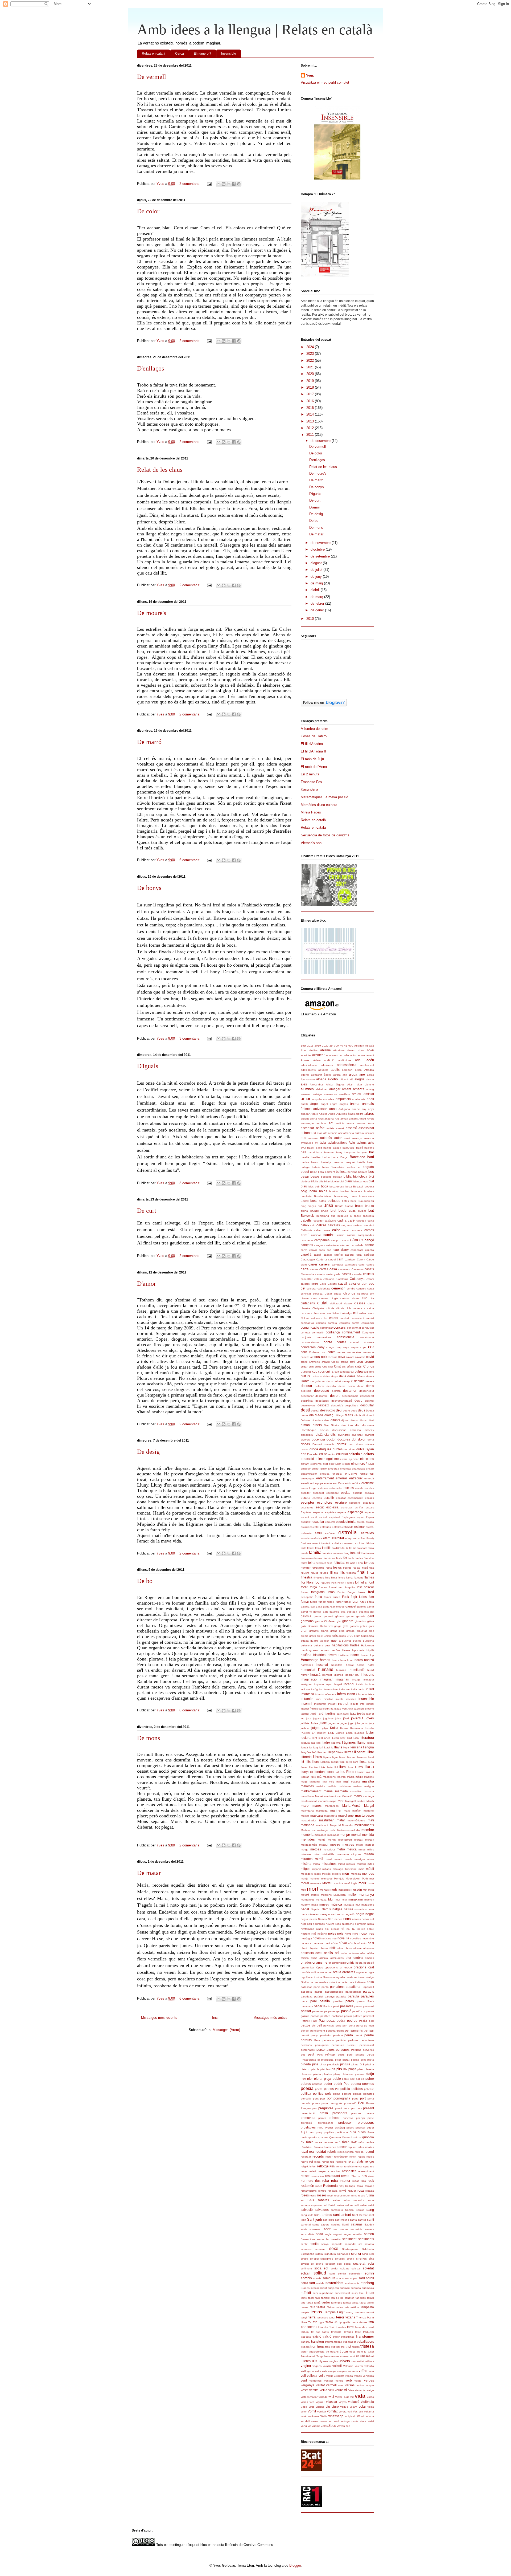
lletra (340, 1752)
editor (332, 1454)
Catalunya (357, 1279)
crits (358, 1366)
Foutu (341, 1592)
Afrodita (369, 1070)
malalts (321, 1786)
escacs (349, 1488)
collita (362, 1313)
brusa (325, 1211)
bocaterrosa (337, 1187)
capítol (338, 1255)
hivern (332, 1655)
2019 (311, 381)
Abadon (359, 1046)
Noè (314, 1934)
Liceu (335, 1738)
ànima (355, 1104)
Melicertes (343, 1830)
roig (342, 2186)
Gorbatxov (326, 1626)
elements (316, 1464)
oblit (333, 1948)
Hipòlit (370, 1650)
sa (302, 2200)
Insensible (229, 54)
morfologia (351, 1883)
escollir (329, 1498)
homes (325, 1660)
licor (343, 1738)
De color (148, 211)
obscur (358, 1948)
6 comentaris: (190, 1710)
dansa (370, 1376)
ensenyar (367, 1473)
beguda (368, 1167)
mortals (324, 1890)
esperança (355, 1512)
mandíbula (307, 1796)
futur (355, 1602)
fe (373, 1558)
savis (304, 2229)
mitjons (327, 1869)
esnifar (359, 1507)
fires (327, 1578)
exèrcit (327, 1543)
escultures (307, 1507)
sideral (319, 2254)
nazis (340, 1914)
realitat (321, 2152)
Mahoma (315, 1782)
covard (350, 1357)
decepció (348, 1381)
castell (346, 1274)
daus (330, 1381)
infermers (330, 1694)
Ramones (330, 2147)
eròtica (357, 1483)
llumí (351, 1767)
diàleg (329, 1415)
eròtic (348, 1483)
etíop (348, 1538)
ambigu (317, 1094)
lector (370, 1733)
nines (320, 1929)
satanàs (357, 2224)
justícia (305, 1728)
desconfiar (307, 1396)
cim (372, 1294)
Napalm (316, 1909)
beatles (350, 1167)
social (348, 2264)
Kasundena (309, 789)
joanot (370, 1714)
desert (335, 1396)
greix (320, 1636)
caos (322, 1250)
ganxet (361, 1607)
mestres (348, 1844)
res (372, 2166)
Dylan (370, 1449)
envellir (305, 1483)
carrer (313, 1264)
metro (341, 1849)
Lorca (330, 1772)
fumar (305, 1602)
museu (324, 1904)
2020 (311, 374)
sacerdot (359, 2200)
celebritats (324, 1289)
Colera (336, 1313)
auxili (347, 1138)
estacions (307, 1527)
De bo (145, 1581)
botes (322, 1201)
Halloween (368, 1645)
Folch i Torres (346, 1583)
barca (335, 1157)
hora (343, 1660)
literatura (367, 1738)
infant (370, 1689)
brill (320, 1206)
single (304, 2259)
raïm (361, 2142)
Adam (317, 1060)
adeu (359, 1060)
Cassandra (307, 1274)
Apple (332, 1114)
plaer (360, 2069)
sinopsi (314, 2259)
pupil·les (329, 2132)
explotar (360, 1543)
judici (324, 1723)
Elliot (338, 1464)
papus (318, 1992)
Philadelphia (308, 2060)
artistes (361, 1123)
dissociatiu (307, 1435)
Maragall (350, 1801)
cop (339, 1347)
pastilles (325, 2016)
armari (344, 1119)
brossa (349, 1206)
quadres (323, 2137)
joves (370, 1718)
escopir (370, 1498)
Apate (314, 1114)
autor (338, 1138)
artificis (340, 1123)
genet (350, 1616)
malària (332, 1786)
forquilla (350, 1587)
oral (371, 1967)
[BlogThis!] (224, 184)
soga (318, 2268)
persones (343, 2050)
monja (304, 1879)
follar (364, 1582)
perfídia (341, 2040)
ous (316, 1982)
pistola (315, 2069)
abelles (313, 1050)
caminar (316, 1235)
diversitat (357, 1435)
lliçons (327, 1757)
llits (308, 1762)
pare (314, 2001)
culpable (369, 1372)
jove (346, 1718)
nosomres (367, 1933)
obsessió (307, 1953)
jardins (330, 1713)
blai (342, 1181)
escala (359, 1488)
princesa (348, 2118)
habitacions (340, 1645)
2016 (311, 401)
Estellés (337, 1527)
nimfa (371, 1924)
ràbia (310, 2142)
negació (350, 1914)
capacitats (357, 1250)
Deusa (370, 1411)
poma (337, 2094)
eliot (325, 1464)
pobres (306, 2084)
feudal (357, 1568)
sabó (347, 2200)
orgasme (361, 1972)
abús (361, 1050)
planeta (369, 2069)
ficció (365, 1568)
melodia (355, 1830)
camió (341, 1235)
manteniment (309, 1801)
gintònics (360, 1621)
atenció (333, 1133)
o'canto (362, 1943)
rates (361, 2147)
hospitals (337, 1665)
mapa (333, 1801)
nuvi (327, 1943)
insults (354, 1704)
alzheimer (322, 1089)
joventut (357, 1718)
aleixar (370, 1079)
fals (360, 1548)
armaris (353, 1119)
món (346, 1873)
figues (315, 1573)
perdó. (359, 2035)
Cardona (322, 1259)
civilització (336, 1303)
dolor (362, 1439)
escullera (355, 1503)
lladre (326, 1742)
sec (336, 2229)
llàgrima (336, 1743)
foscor (369, 1587)
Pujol (304, 2132)
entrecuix (356, 1478)
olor (349, 1958)
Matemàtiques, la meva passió (324, 797)
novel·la (343, 1938)
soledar (356, 2268)
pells (338, 2026)
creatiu (326, 1362)
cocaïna (306, 1313)
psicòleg (340, 2128)
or (341, 1967)
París (371, 2001)
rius (318, 2181)
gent (371, 1616)
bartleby (326, 1162)
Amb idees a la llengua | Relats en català (255, 29)
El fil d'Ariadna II (313, 751)
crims (318, 1367)
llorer (349, 1762)
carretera (337, 1265)
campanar (307, 1240)
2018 (311, 387)
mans (358, 1796)
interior (305, 1709)
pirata (355, 2064)
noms (348, 1934)
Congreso (368, 1332)
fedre (304, 1563)
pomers (347, 2094)
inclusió (305, 1689)
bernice (363, 1172)
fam (365, 1548)
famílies (327, 1553)
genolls (361, 1616)
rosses (322, 2195)
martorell (369, 1811)
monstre (315, 1879)
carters (314, 1269)
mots (371, 1890)
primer (322, 2118)
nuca (308, 1943)
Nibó (338, 1924)
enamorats (358, 1469)
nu (302, 1943)
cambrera (357, 1230)
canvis (313, 1250)
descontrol (322, 1396)
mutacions (368, 1905)
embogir (306, 1469)
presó (324, 2113)
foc (317, 1582)
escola (306, 1498)
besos (315, 1176)
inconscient (331, 1689)
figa (372, 1568)
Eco (310, 1454)
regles (370, 2157)
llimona (351, 1757)
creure (369, 1362)
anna (333, 1109)
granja (325, 1631)
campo (335, 1240)
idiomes (338, 1675)
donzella (329, 1444)
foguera (325, 1583)
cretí (352, 1362)
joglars (317, 1718)
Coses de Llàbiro (314, 736)
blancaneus (361, 1181)
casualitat (307, 1279)
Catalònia (342, 1279)
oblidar (324, 1948)
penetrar (331, 2031)
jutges (316, 1728)
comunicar (326, 1328)
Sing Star (368, 2254)
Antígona (344, 1109)
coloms (315, 1318)
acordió (344, 1055)
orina (319, 1977)
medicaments (364, 1825)
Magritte (369, 1777)
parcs (304, 2001)
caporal (349, 1255)
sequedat (351, 2244)
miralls (348, 1859)
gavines (334, 1612)
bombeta (306, 1196)
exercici (317, 1543)
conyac (331, 1347)
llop (343, 1762)
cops (363, 1347)
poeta (319, 2089)
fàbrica (370, 1543)
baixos (327, 1148)
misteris (361, 1864)
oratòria (305, 1972)
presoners (340, 2113)
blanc (349, 1181)
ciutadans (308, 1303)
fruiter (327, 1597)
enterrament (325, 1478)
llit (302, 1762)
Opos (320, 1967)
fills (342, 1572)
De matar (149, 1873)
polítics (318, 2093)
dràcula (369, 1444)
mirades (307, 1859)
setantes (306, 2249)
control (354, 1342)
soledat (368, 2268)
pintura (345, 2064)
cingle (334, 1298)
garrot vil (306, 1612)
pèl (314, 2026)
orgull (304, 1977)
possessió (350, 2103)
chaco (338, 1294)
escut (320, 1507)
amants (359, 1089)
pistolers (325, 2069)
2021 (311, 367)
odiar (345, 1953)
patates (358, 2016)
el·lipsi (346, 1464)
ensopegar (307, 1478)
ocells (328, 1953)
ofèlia (371, 1953)
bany (339, 1152)
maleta (358, 1786)
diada (319, 1415)
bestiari (338, 1177)
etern (327, 1538)
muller (352, 1895)
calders (357, 1225)
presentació (308, 2113)
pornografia (342, 2098)
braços (312, 1206)
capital (328, 1255)
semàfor (358, 2234)
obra (340, 1948)
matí (371, 1820)
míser (371, 1859)
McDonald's (346, 1825)
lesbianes (324, 1738)
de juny (317, 577)
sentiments (366, 2239)
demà (342, 1386)
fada (304, 1548)
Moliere (337, 1874)
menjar (345, 1835)
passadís (347, 2006)
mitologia (338, 1869)
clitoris (330, 1308)
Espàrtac (306, 1512)
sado (371, 2200)
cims (314, 1298)
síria (371, 2259)
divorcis (305, 1440)
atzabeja (349, 1133)
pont (316, 2099)
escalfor (306, 1493)
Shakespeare (350, 2249)
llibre (370, 1752)
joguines (328, 1718)
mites (371, 1864)
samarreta (337, 2210)
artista (350, 1123)
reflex (353, 2157)
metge (305, 1849)
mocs (318, 1874)
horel (350, 1660)
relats (360, 2161)
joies (338, 1718)
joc (302, 1718)
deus (354, 1411)
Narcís (326, 1909)
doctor (331, 1439)
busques (343, 1216)
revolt (345, 2176)
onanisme (320, 1962)
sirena (351, 2259)
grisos (342, 1636)
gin (339, 1621)
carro (362, 1265)
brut (333, 1210)
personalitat (367, 2045)
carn (340, 1259)
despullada (351, 1405)
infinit (351, 1694)
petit (311, 2054)
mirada (369, 1854)
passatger (334, 2011)
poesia (307, 2088)
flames (369, 1577)
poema (356, 2084)
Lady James (336, 1733)
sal (325, 2205)
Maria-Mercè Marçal (358, 1806)
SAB (311, 2200)
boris (354, 1196)
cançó (369, 1240)
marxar (305, 1816)
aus (303, 1138)
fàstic (339, 1558)
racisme (329, 2142)
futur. (363, 1602)
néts (303, 1924)
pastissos (337, 2016)
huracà (315, 1674)
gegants (364, 1612)
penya (315, 2035)
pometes (369, 2094)
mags (304, 1782)
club (348, 1308)
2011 (311, 435)
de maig (317, 583)
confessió (318, 1332)
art (331, 1123)
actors (361, 1055)
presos (370, 2113)
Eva (363, 1538)
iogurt (326, 1709)
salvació (307, 2210)
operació (369, 1963)
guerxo (357, 1641)
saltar (363, 2205)
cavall (343, 1283)
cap (329, 1250)
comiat (370, 1318)
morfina (339, 1883)
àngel (314, 1104)
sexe (334, 2249)
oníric (351, 1962)
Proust (329, 2128)
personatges (325, 2050)
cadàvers (330, 1221)
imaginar (326, 1679)
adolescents (308, 1070)
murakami (356, 1899)
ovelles (324, 1982)
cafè (351, 1220)
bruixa (369, 1206)
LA (314, 1733)
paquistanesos (334, 1992)
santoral (306, 2225)
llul (336, 1767)
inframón (307, 1699)
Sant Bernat (360, 2215)
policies (357, 2089)
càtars (370, 1279)
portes (316, 2103)
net (372, 1919)
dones (305, 1444)
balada (337, 1148)
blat (371, 1181)
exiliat (335, 1543)
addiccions (345, 1060)
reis (332, 2162)
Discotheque (308, 1430)
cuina (329, 1371)
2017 (311, 394)
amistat (369, 1094)
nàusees (313, 1914)
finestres (319, 1578)
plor (310, 2079)
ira (332, 1709)
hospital (322, 1665)
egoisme (333, 1459)
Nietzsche (348, 1924)
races (319, 2142)
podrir (338, 2084)
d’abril (316, 590)
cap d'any (341, 1250)
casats (369, 1269)
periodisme (367, 2040)
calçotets (346, 1225)
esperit (305, 1517)
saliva (340, 2205)
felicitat (339, 1563)
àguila (328, 1075)
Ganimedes (337, 1607)
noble (370, 1929)
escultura (368, 1503)
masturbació (364, 1815)
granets (314, 1631)
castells (368, 1274)
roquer (352, 2191)
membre (368, 1830)
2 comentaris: (190, 184)
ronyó (343, 2191)
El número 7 (203, 54)
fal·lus (353, 1548)
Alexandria (316, 1084)
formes (323, 1587)
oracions (360, 1967)
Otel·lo (305, 1982)
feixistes (321, 1563)
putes (362, 2132)
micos (362, 1849)
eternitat (338, 1538)
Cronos (369, 1366)
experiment (347, 1543)
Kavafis (369, 1728)
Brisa (328, 1205)
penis (341, 2031)
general (328, 1616)
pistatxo (306, 2069)
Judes (314, 1723)
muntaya (321, 1900)
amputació (343, 1099)
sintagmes (327, 2259)
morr (303, 1890)
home (355, 1655)
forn (341, 1587)
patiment (369, 2016)
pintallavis (333, 2064)
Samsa (349, 2210)
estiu (318, 1533)
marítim (357, 1811)
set (360, 2244)
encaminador (309, 1474)
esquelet (306, 1522)
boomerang (341, 1196)
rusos (362, 2195)
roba (326, 2181)
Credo (335, 1362)
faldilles (337, 1548)
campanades (366, 1235)
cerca (371, 1289)
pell (319, 2025)
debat (337, 1381)
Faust (367, 1558)
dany (314, 1381)
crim (311, 1367)
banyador (350, 1152)
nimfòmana (308, 1929)
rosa (361, 2190)
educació (307, 1459)
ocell (319, 1953)
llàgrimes (349, 1742)
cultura (306, 1376)
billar (327, 1181)
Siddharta (368, 2249)
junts (365, 1723)
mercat (358, 1840)
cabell (357, 1216)
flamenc (358, 1578)
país (351, 1982)
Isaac (338, 1709)
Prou (320, 2128)
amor (306, 1099)
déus (362, 1410)
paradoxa (307, 1997)
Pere (317, 2040)
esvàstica (316, 1538)
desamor (350, 1391)
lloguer (335, 1762)
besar (305, 1176)
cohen (315, 1313)
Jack (350, 1709)
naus (304, 1914)
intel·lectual (367, 1704)
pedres (352, 2020)
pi (319, 2060)
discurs (324, 1430)
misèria (306, 1864)
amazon (306, 1094)
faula (351, 1558)
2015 (311, 408)
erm (335, 1483)
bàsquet (350, 1162)
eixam (344, 1459)
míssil (341, 1864)
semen (369, 2234)
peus (370, 2054)
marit (347, 1811)
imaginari (342, 1679)
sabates (323, 2200)
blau (304, 1186)
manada (369, 1791)
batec (370, 1162)
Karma (344, 1728)
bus (333, 1216)
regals (361, 2157)
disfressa (355, 1430)
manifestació (345, 1796)
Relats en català (154, 54)
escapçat (318, 1493)
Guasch (325, 1641)
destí (305, 1410)
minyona (356, 1854)
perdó (349, 2035)
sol (326, 2268)
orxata (350, 1977)
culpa (359, 1371)
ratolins (370, 2147)
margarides (332, 1806)
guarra (314, 1641)
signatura (330, 2254)
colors (334, 1318)
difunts (335, 1420)
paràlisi (319, 1997)
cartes (324, 1269)
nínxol (335, 1929)
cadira (342, 1220)
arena (313, 1119)
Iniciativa (328, 1699)
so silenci (317, 2264)
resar (304, 2171)
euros (356, 1538)
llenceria (356, 1747)
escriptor (307, 1502)
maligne (369, 1786)
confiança (333, 1332)
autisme (313, 1138)
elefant (305, 1464)
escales (369, 1488)
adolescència (347, 1065)
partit (336, 2006)
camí (305, 1235)
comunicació (310, 1327)
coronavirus (354, 1352)
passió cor (359, 2011)
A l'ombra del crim (314, 729)
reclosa (359, 2152)
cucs (321, 1371)
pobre (370, 2079)
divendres (344, 1435)
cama (345, 1230)
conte (328, 1342)
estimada (348, 1527)
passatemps (320, 2011)
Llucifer (313, 1767)
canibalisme (332, 1245)
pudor (370, 2128)
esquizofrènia (346, 1522)
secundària (308, 2234)
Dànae (361, 1376)
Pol (337, 2089)
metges (316, 1849)
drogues (325, 1449)
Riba (354, 2176)
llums (359, 1767)
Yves (310, 76)
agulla (337, 1075)
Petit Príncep (326, 2055)
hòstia (361, 1665)
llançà (304, 1747)
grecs (313, 1636)
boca (325, 1186)
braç (303, 1206)
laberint (322, 1733)
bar (372, 1152)
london (320, 1772)
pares (350, 2001)
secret (344, 2229)
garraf (370, 1607)
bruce (359, 1206)
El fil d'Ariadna (312, 744)
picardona (327, 2060)
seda (320, 2234)
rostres (338, 2195)
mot (365, 1890)
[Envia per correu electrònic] (219, 184)
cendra (351, 1289)
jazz (353, 1713)
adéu (370, 1060)
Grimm (327, 1636)
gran (304, 1631)
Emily (324, 1469)
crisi (330, 1367)
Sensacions (308, 2239)
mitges (306, 1869)
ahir (345, 1075)
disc (358, 1425)
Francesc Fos (311, 782)
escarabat (332, 1493)
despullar (367, 1405)
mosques (344, 1890)
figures (324, 1573)
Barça (344, 1157)
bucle (343, 1210)
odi (337, 1953)
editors (369, 1454)
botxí (354, 1201)
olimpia (324, 1958)
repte (366, 2166)
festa (329, 1568)
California (306, 1230)
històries (319, 1655)
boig (304, 1191)
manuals (323, 1801)
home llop (367, 1655)
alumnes (307, 1089)
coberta (358, 1308)
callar (318, 1230)
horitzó (369, 1660)
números (318, 1943)
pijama (355, 2060)
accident (318, 1055)
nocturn (305, 1934)
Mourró (305, 1895)
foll (357, 1582)
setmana (320, 2249)
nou (334, 1938)
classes (360, 1303)
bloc (311, 1187)
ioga (319, 1709)
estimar (360, 1527)
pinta (323, 2064)
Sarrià (346, 2225)
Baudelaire (337, 1167)
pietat (346, 2060)
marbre (361, 1801)
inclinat (370, 1684)
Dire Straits (331, 1425)
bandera (329, 1152)
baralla (305, 1157)
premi (338, 2108)
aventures (307, 1143)
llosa (363, 1762)
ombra (358, 1958)
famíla (304, 1553)
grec (371, 1631)
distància (322, 1434)
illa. (357, 1675)
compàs (321, 1323)
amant (347, 1089)
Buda (352, 1211)
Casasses (358, 1269)
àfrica (358, 1070)
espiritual (334, 1517)
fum (371, 1597)
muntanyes (308, 1900)
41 (346, 1046)
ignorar (349, 1675)
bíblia (348, 1176)
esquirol (330, 1522)
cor (371, 1347)
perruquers (322, 2045)
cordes (341, 1352)
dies (327, 1420)
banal (311, 1152)
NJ (354, 1929)
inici (318, 1699)
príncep (334, 2118)
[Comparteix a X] (229, 184)
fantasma (368, 1553)
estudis (305, 1538)
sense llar (323, 2239)
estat (316, 1527)
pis (362, 2064)
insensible (366, 1699)
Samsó (360, 2210)
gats (325, 1612)
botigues (334, 1201)
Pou (361, 2103)
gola (303, 1626)
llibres (318, 1757)
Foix (334, 1583)
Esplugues (348, 1517)
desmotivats (308, 1405)
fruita (318, 1597)
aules (358, 1133)
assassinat (366, 1128)
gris (335, 1636)
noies (332, 1933)
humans (326, 1669)
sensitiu (336, 2239)
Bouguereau (366, 1201)
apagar (305, 1114)
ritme (371, 2176)
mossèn (356, 1889)
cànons (345, 1245)
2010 (311, 619)
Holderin (344, 1655)
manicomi (330, 1796)
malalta (355, 1782)
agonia (305, 1075)
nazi (334, 1914)
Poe (347, 2084)
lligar (335, 1757)
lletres (349, 1752)
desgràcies (322, 1401)
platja (370, 2074)
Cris (325, 1367)
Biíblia (314, 1181)
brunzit (314, 1211)
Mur (331, 1899)
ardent (305, 1119)
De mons (149, 1738)
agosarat (317, 1075)
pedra (341, 2020)
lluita (330, 1767)
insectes (351, 1699)
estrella (348, 1532)
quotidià (368, 2137)
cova (342, 1357)
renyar (358, 2166)
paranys (330, 1997)
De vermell (152, 77)
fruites (336, 1597)
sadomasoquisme (312, 2205)
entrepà (369, 1478)
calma (326, 1230)
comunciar (368, 1323)
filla (336, 1573)
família (315, 1552)
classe (348, 1303)
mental (356, 1835)
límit (349, 1738)
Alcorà (344, 1079)
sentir (304, 2244)
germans (307, 1621)
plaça (352, 2069)
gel (372, 1612)
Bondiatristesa (323, 1196)
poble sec (348, 2079)
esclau (346, 1493)
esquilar (318, 1522)
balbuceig (349, 1148)
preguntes (326, 2108)
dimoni (306, 1425)
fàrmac (318, 1558)
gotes (364, 1626)
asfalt (320, 1128)
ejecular (354, 1459)
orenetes (349, 1972)
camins (329, 1235)
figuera (305, 1573)
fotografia (318, 1592)
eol (312, 1483)
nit (343, 1929)
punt (312, 2132)
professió (306, 2123)
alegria (360, 1079)
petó (350, 2055)
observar (369, 1948)
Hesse (346, 1650)
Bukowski (308, 1216)
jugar (344, 1723)
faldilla (327, 1548)
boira (313, 1191)
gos (345, 1626)
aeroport (347, 1070)
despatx (323, 1405)
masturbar (326, 1820)
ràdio (346, 2142)
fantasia (356, 1553)
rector (329, 2157)
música (336, 1904)
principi (360, 2118)
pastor (348, 2016)
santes (362, 2220)
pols (328, 2093)
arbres (369, 1114)
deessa (306, 1386)
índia (362, 1689)
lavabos (359, 1733)
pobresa (317, 2084)
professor (345, 2123)
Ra (302, 2142)
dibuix (358, 1415)
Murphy (305, 1905)
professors (366, 2123)
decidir (359, 1381)
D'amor (147, 1284)
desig (358, 1400)
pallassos (306, 1987)
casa (333, 1269)
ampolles (329, 1099)
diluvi (371, 1420)
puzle (304, 2137)
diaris (349, 1415)
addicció (329, 1060)
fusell (331, 1602)
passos (315, 2016)
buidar (362, 1211)
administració (309, 1065)
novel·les (355, 1938)
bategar (306, 1167)
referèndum (341, 2157)
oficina (305, 1958)
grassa (350, 1631)
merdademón (309, 1845)
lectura (306, 1738)
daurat (322, 1381)
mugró (315, 1895)
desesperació (350, 1396)
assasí (340, 1128)
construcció (367, 1337)
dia (312, 1415)
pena (352, 2026)
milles (371, 1849)
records (318, 2156)
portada (306, 2103)
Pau (322, 2020)
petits (341, 2055)
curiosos (317, 1376)
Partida (328, 2006)
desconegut (367, 1391)
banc (320, 1152)
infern (341, 1694)
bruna (304, 1211)
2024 (311, 347)
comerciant (357, 1318)
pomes (357, 2094)
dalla (343, 1376)
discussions (339, 1430)
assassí (351, 1128)
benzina (353, 1172)
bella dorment (327, 1172)
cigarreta (362, 1294)
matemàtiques (356, 1820)
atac (320, 1133)
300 (336, 1046)
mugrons (326, 1895)
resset (305, 2176)
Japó (313, 1714)
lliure (316, 1762)
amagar (335, 1089)
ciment (305, 1298)
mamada (341, 1791)
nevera (330, 1924)
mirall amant (334, 1859)
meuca (352, 1849)
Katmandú (357, 1728)
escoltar (341, 1498)
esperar (369, 1512)
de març (317, 597)
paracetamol (353, 1992)
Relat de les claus (160, 470)
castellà (357, 1274)
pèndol (305, 2031)
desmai (370, 1401)
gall (313, 1607)
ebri (304, 1454)
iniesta (340, 1699)
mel (314, 1830)
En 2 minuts (310, 774)
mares (317, 1806)
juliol (358, 1723)
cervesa (318, 1294)
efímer (320, 1459)
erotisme (368, 1483)
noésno (322, 1934)
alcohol (333, 1079)
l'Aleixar (305, 1733)
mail (339, 1782)
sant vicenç (342, 2220)
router (347, 2195)
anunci (356, 1109)
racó (338, 2142)
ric (359, 2176)
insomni (306, 1704)
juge (351, 1723)
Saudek (369, 2225)
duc (346, 1449)
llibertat (360, 1752)
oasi (371, 1943)
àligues (340, 1084)
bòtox (345, 1201)
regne (304, 2162)
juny (371, 1723)
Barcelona (357, 1157)
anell (370, 1099)
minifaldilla (328, 1854)
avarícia (369, 1138)
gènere (340, 1616)
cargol (332, 1259)
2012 (311, 428)
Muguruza (340, 1895)
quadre (313, 2137)
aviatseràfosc (337, 1143)
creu (360, 1362)
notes (317, 1938)
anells (304, 1104)
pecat (331, 2020)
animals (368, 1104)
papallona (353, 1987)
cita (372, 1298)
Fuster (339, 1602)
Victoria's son (311, 843)
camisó (351, 1235)
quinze (357, 2137)
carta (305, 1269)
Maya (333, 1825)
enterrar (341, 1478)
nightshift (361, 1924)
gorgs (338, 1626)
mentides (308, 1839)
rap (350, 2147)
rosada (370, 2191)
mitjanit (316, 1869)
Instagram (320, 1704)
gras (342, 1631)
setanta (369, 2244)
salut (371, 2205)
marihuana (307, 1811)
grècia (304, 1636)
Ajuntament (308, 1079)
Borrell (305, 1201)
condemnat (354, 1328)
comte (356, 1323)
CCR (364, 1284)
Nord (355, 1934)
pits (339, 2069)
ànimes (306, 1109)
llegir (346, 1747)
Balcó (360, 1148)
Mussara (349, 1905)
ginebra (348, 1621)
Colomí (305, 1318)
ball (303, 1152)
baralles (316, 1157)
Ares (321, 1119)
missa (316, 1864)
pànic (317, 1987)
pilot (363, 2060)
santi (370, 2219)
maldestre (345, 1786)
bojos (323, 1191)
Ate (325, 1133)
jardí (321, 1713)
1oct (303, 1046)
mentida (368, 1835)
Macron (341, 1777)
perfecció (328, 2040)
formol (333, 1587)
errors (304, 1488)
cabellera (368, 1216)
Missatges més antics (270, 2018)
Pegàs (363, 2021)
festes (337, 1567)
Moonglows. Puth (357, 1879)
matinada (308, 1825)
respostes (349, 2171)
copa (346, 1347)
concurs (340, 1327)
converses (308, 1347)
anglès (344, 1104)
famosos (338, 1553)
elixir (332, 1464)
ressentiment (366, 2171)
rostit (330, 2195)
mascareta (331, 1816)
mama (328, 1791)
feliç (330, 1563)
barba (326, 1157)
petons (360, 2055)
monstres (327, 1879)
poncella (306, 2099)
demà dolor (356, 1386)
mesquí (324, 1845)
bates (326, 1167)
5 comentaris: (190, 860)
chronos (349, 1293)
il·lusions (367, 1674)
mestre (335, 1844)
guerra (336, 1640)
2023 (311, 354)
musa (315, 1905)
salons (349, 2205)
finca (370, 1572)
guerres (347, 1641)
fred (371, 1592)
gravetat (362, 1631)
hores (359, 1660)
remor (340, 2166)
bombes (369, 1191)
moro (371, 1883)
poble (337, 2079)
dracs (359, 1444)
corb (304, 1352)
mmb (361, 1869)
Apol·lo (323, 1114)
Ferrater (306, 1568)
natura (349, 1909)
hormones (307, 1665)
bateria (316, 1167)
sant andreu (323, 2215)
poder (328, 2084)
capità (318, 1255)
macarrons (329, 1777)
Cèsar (328, 1294)
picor (338, 2060)
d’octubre (318, 549)
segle (328, 2234)
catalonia (329, 1279)
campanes (322, 1240)
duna (352, 1449)
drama (305, 1449)
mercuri (370, 1840)
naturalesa (361, 1909)
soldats (345, 2268)
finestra (306, 1577)
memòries (320, 1835)
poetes (329, 2089)
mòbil (370, 1869)
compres (345, 1323)
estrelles (367, 1533)
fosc (360, 1587)
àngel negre (329, 1104)
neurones (319, 1924)
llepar (333, 1752)
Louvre (360, 1772)
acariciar (306, 1055)
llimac (342, 1757)
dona (371, 1440)
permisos (306, 2045)
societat (359, 2263)
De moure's (152, 613)
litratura (305, 1743)
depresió (306, 1391)
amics (357, 1094)
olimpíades (337, 1958)
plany (337, 2074)
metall (360, 1845)
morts (333, 1889)
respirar (336, 2171)
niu (348, 1929)
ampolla (317, 1099)
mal (346, 1781)
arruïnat (321, 1123)
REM (332, 2166)
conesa (305, 1332)
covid (370, 1357)
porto (325, 2103)
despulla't (337, 1405)
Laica (349, 1733)
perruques (338, 2045)
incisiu (360, 1684)
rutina (370, 2195)
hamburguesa (309, 1650)
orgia (371, 1972)
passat (306, 2011)
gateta (317, 1612)
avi (317, 1143)
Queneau (335, 2137)
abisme (325, 1050)
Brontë (339, 1206)
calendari (368, 1225)
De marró (149, 742)
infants (320, 1694)
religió (369, 2161)
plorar (318, 2079)
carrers (324, 1264)
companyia (307, 1323)
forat (304, 1587)
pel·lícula (329, 2026)
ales (304, 1084)
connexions (324, 1337)
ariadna (329, 1119)
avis (371, 1143)
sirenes (361, 2258)
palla (370, 1982)
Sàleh (332, 2205)
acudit (370, 1055)
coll (356, 1313)
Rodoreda (330, 2186)
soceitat (330, 2264)
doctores (344, 1439)
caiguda (361, 1221)
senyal (325, 2244)
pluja (327, 2079)
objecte (313, 1948)
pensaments (354, 2030)
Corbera (314, 1352)
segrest (338, 2234)
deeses (369, 1381)
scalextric (315, 2229)
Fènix (360, 1563)
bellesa (341, 1172)
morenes (316, 1883)
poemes (368, 2084)
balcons (369, 1148)
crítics (350, 1367)
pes (303, 2055)
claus (371, 1303)
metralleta (329, 1849)
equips (319, 1483)
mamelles (356, 1791)
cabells (306, 1220)
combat (344, 1318)
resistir (313, 2171)
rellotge (323, 2166)
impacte (319, 1684)
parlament (307, 2006)
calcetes (334, 1225)
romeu (322, 2191)
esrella (361, 1522)
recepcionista (346, 2152)
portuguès (336, 2103)
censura (361, 1289)
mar (341, 1801)
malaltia (368, 1781)
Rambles (306, 2147)
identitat (327, 1675)
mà (319, 1777)
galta (319, 1607)
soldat (335, 2268)
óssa (361, 1977)
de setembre (321, 556)
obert (304, 1948)
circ (364, 1298)
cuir (337, 1372)
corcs (331, 1352)
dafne (327, 1376)
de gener (318, 610)
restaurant (333, 2176)
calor (336, 1230)
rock (371, 2181)
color (324, 1318)
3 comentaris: (190, 1038)
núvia (334, 1943)
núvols (352, 1943)
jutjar (325, 1728)
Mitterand (351, 1869)
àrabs (351, 1114)
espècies (330, 1512)
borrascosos (366, 1196)
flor (303, 1582)
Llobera (325, 1762)
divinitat (369, 1435)
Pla (345, 2069)
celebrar (312, 1289)
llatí (321, 1747)
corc (323, 1352)
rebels (332, 2152)
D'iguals (148, 1066)
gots (371, 1626)
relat (351, 2161)
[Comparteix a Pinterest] (239, 184)
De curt (147, 1211)
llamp (361, 1742)
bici (371, 1176)
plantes (327, 2074)
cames (369, 1230)
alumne (369, 1084)
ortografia (339, 1977)
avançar (357, 1138)
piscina (370, 2064)
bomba (333, 1191)
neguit (305, 1919)
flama (349, 1578)
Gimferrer (330, 1621)
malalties (307, 1786)
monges (368, 1873)
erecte (328, 1483)
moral (305, 1883)
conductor (368, 1328)
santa (353, 2220)
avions (362, 1143)
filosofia (351, 1573)
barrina (305, 1162)
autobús (326, 1138)
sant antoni (342, 2215)
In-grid (338, 1684)
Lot (337, 1772)
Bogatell (358, 1187)
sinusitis (340, 2259)
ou (311, 1982)
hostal (350, 1665)
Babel (311, 1148)
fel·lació (351, 1563)
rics (364, 2176)
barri (371, 1157)
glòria (371, 1621)
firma (334, 1578)
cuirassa (345, 1372)
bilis (321, 1181)
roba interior (341, 2181)
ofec (363, 1953)
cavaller (355, 1283)
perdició (338, 2035)
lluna (369, 1767)
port (363, 2098)
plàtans (360, 2074)
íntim (313, 1709)
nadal (305, 1909)
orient (312, 1977)
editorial (342, 1454)
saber (336, 2200)
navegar (325, 1914)
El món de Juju (312, 759)
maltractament (311, 1791)
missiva (351, 1864)
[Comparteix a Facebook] (234, 184)
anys (371, 1109)
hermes (324, 1650)
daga (335, 1376)
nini (327, 1929)
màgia (351, 1777)
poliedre (369, 2089)
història (306, 1655)
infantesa (307, 1694)
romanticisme (309, 2191)
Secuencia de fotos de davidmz (325, 835)
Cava (323, 1284)
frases (361, 1592)
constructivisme (310, 1342)
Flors (310, 1582)
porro (355, 2099)
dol (354, 1439)
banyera (362, 1152)
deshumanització (342, 1401)
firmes (341, 1578)
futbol (347, 1602)
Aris (337, 1119)
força (313, 1587)
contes (341, 1342)
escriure (341, 1502)
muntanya (366, 1895)
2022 (311, 361)
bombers (357, 1191)
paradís (368, 1991)
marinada (322, 1811)
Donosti (317, 1444)
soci (340, 2264)
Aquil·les (342, 1114)
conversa (368, 1342)
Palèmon (360, 1982)
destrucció (328, 1410)
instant (332, 1704)
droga (314, 1449)
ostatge (369, 1977)
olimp (314, 1958)
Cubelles (306, 1372)
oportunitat (307, 1967)
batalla (361, 1162)
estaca (370, 1522)
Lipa (356, 1738)
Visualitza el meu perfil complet (325, 82)
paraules (367, 1996)
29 (331, 1046)
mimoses (306, 1854)
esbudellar (336, 1488)
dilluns (363, 1420)
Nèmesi (323, 1919)
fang (347, 1553)
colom (370, 1313)
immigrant (307, 1684)
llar (310, 1747)
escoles (317, 1498)
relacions (341, 2162)
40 (341, 1046)
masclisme (346, 1815)
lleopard (322, 1752)
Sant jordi (315, 2219)
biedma (305, 1181)
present (368, 2108)
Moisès (326, 1874)
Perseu (352, 2045)
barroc (315, 1162)
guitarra (318, 1645)
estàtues (325, 1527)
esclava (369, 1493)
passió (346, 2011)
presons (356, 2113)
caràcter (369, 1255)
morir (362, 1883)
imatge (357, 1680)
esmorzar (347, 1507)
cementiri (338, 1288)
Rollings (350, 2186)
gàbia (370, 1602)
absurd (351, 1050)
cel (303, 1288)
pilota (371, 2060)
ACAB (370, 1050)
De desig (148, 1452)
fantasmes (307, 1558)
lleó (314, 1752)
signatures (344, 2254)
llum (343, 1767)
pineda (306, 2064)
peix (371, 2021)
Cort (311, 1357)
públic (350, 2128)
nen (331, 1919)
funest (322, 1602)
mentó (322, 1840)
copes (355, 1347)
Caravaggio (308, 1259)
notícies (326, 1938)
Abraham (339, 1050)
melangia (323, 1830)
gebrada (352, 1612)
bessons (326, 1177)
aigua (353, 1074)
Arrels (370, 1119)
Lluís (322, 1767)
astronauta (308, 1133)
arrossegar (307, 1123)
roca (363, 2181)
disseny (369, 1430)
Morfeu (327, 1883)
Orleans (328, 1977)
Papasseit (368, 1987)
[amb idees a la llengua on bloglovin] (324, 705)
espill (314, 1517)
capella (370, 1250)
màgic (359, 1777)
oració (348, 1967)
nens (347, 1919)
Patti (314, 2021)
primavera (308, 2118)
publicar (360, 2128)
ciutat (322, 1303)
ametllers (344, 1094)
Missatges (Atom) (226, 2030)
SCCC (327, 2229)
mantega (368, 1796)
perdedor (326, 2035)
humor (305, 1675)
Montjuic (339, 1879)
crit (344, 1367)
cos (317, 1357)
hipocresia (358, 1650)
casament (344, 1269)
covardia (360, 1357)
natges (337, 1909)
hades (355, 1645)
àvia (323, 1143)
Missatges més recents (159, 2018)
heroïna (336, 1650)
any (364, 1109)
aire (362, 1074)
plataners (347, 2074)
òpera (359, 1963)
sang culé (307, 2215)
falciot (311, 1548)
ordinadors (318, 1972)
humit (371, 1670)
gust (327, 1645)
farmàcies (329, 1558)
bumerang (323, 1216)
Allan (350, 1084)
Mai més (328, 1782)
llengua (368, 1747)
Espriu (370, 1517)
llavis (338, 1747)
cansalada (357, 1245)
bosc (314, 1201)
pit (333, 2069)
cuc (315, 1371)
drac (351, 1444)
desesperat (367, 1396)
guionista (306, 1645)
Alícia (329, 1084)
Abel (304, 1050)
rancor (342, 2147)
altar (359, 1084)
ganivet (351, 1606)
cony (321, 1347)
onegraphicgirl (337, 1963)
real (312, 2152)
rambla (370, 2142)
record (369, 2152)
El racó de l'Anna (314, 767)
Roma (359, 2186)
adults (335, 1070)
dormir (341, 1444)
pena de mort (365, 2026)
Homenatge (310, 1660)
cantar (369, 1245)
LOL (311, 1772)
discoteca (368, 1425)
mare (305, 1806)
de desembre (321, 441)
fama (371, 1548)
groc (350, 1636)
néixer (313, 1919)
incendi (349, 1684)
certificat (306, 1294)
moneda (356, 1874)
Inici (215, 2018)
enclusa (325, 1474)
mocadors (307, 1874)
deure (346, 1411)
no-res (361, 1929)
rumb (354, 2195)
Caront (361, 1259)
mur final (341, 1900)
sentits (314, 2244)
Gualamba (368, 1636)
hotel (371, 1665)
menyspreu (345, 1840)
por (329, 2098)
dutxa (360, 1449)
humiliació (357, 1670)
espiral (323, 1517)
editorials (356, 1454)
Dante (305, 1381)
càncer (357, 1240)
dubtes (338, 1449)
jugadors (334, 1723)
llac (313, 1743)
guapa (305, 1641)
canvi (304, 1250)
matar (341, 1820)
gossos (354, 1626)
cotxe (325, 1357)
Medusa (306, 1830)
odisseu (354, 1953)
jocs (309, 1718)
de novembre (321, 543)
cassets (320, 1274)
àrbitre (359, 1114)
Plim (303, 2079)
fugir (354, 1597)
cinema (324, 1298)
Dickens (306, 1420)
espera (342, 1512)
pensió (305, 2035)
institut (343, 1704)
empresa (345, 1469)
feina (312, 1563)
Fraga (351, 1592)
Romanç (369, 2186)
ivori (344, 1709)
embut (316, 1469)
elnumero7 (359, 1464)
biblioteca (360, 1176)
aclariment (332, 1055)
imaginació (309, 1679)
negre (370, 1914)
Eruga (313, 1488)
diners (317, 1425)
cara (359, 1255)
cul (352, 1372)
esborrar (323, 1488)
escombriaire (355, 1498)
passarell (368, 2006)
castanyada (333, 1274)
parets (361, 2001)
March (370, 1801)
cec (371, 1283)
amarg (370, 1089)
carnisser (350, 1259)
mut (358, 1905)
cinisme (345, 1298)
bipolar (335, 1181)
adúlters (323, 1070)
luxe (313, 1777)
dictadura (317, 1420)
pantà (325, 1987)
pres (359, 2108)
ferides (369, 1563)
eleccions (367, 1459)
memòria (307, 1835)
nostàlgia (306, 1938)
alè (351, 1079)
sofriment (306, 2268)
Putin (371, 2132)
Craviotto (314, 1362)
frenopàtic (307, 1597)
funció (314, 1602)
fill (331, 1572)
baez (319, 1148)
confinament (351, 1332)
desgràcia (307, 1401)
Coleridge (346, 1313)
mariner (336, 1810)
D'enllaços (151, 368)
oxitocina (334, 1982)
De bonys (149, 888)
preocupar (349, 2108)
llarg (316, 1747)
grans (334, 1631)
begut (305, 1172)
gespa (319, 1621)
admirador (327, 1065)
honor (335, 1660)
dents (370, 1386)
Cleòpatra (318, 1308)
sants (316, 2225)
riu (303, 2181)
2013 (311, 421)
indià (354, 1689)
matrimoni (322, 1825)
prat (315, 2108)
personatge (308, 2050)
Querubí (347, 2137)
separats (337, 2244)
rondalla (333, 2191)
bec (359, 1167)
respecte (324, 2171)
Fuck (345, 1597)
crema (344, 1362)
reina (317, 2162)
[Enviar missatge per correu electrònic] (209, 184)
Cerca (180, 54)
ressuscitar (317, 2176)
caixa (371, 1221)
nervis (365, 1919)
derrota (336, 1391)
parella (325, 2001)
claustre (306, 1308)
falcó (318, 1548)
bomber (345, 1191)
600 (351, 1046)
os (356, 1977)
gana (326, 1607)
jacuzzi (305, 1714)
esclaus (358, 1493)
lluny (304, 1772)
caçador (318, 1221)
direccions (347, 1425)
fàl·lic (345, 1548)
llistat (371, 1757)
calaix (305, 1225)
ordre (328, 1972)
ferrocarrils (318, 1568)
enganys (351, 1473)
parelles (338, 2001)
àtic (340, 1133)
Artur (371, 1123)
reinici (325, 2162)
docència (318, 1439)
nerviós (357, 1919)
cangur (319, 1245)
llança (370, 1743)
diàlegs (339, 1415)
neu (310, 1924)
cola (328, 1313)
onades (306, 1962)
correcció (368, 1352)
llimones (362, 1757)
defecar (320, 1386)
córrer (304, 1357)
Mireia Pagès (311, 812)
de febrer (318, 603)
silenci (356, 2254)
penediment (318, 2031)
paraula (353, 1996)
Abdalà (370, 1046)
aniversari (320, 1109)
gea (343, 1612)
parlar (318, 2006)
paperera (306, 1992)
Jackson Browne (364, 1709)
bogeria (369, 1187)
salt (357, 2205)
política (306, 2093)
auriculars (368, 1133)
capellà (306, 1254)
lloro (356, 1762)
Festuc (347, 1568)
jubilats (305, 1723)
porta (371, 2099)
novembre (368, 1938)
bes (371, 1172)
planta (317, 2074)
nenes (338, 1919)
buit (371, 1210)
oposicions (331, 1967)
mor (372, 1879)
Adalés (305, 1060)
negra (360, 1914)
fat (345, 1558)
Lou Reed (347, 1772)
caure (315, 1284)
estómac (330, 1533)
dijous (345, 1420)
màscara (317, 1815)
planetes (306, 2074)
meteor (370, 1845)
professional (325, 2123)
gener (317, 1616)
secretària (357, 2229)
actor (353, 1055)
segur (347, 2234)
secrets (370, 2229)
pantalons (337, 1987)
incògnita (317, 1689)
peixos (306, 2025)
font (371, 1582)
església (332, 1507)
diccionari (368, 1415)
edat (316, 1454)
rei (311, 2161)
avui (303, 1148)
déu (339, 1410)
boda (349, 1187)
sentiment (349, 2239)
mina (317, 1854)
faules (359, 1558)
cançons (307, 1245)
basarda (338, 1162)
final (361, 1572)
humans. (341, 1670)
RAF (354, 2142)
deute (304, 1415)
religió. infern (309, 2166)
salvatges (322, 2210)
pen (345, 2026)
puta (353, 2132)
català (318, 1279)
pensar (369, 2030)
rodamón (307, 2186)
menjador (333, 1835)
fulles (363, 1597)
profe (371, 2118)
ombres (369, 1958)
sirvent (305, 2264)
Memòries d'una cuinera (319, 805)
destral (315, 1411)
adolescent (367, 1065)
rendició (349, 2166)
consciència (346, 1337)
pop (323, 2099)
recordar (306, 2157)
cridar (304, 1367)
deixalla (331, 1386)
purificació (342, 2132)
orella (337, 1972)
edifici (323, 1454)
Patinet (305, 2021)
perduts (306, 2040)
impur (329, 1684)
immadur (369, 1680)
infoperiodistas (365, 1694)
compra (332, 1323)
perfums (353, 2040)
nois (340, 1933)
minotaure (343, 1854)
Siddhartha (308, 2254)
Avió (352, 1143)
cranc (304, 1362)
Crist (337, 1366)
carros (370, 1265)
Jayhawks (343, 1714)
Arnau (362, 1119)
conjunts (306, 1337)
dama (351, 1376)
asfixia (330, 1128)
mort (313, 1889)
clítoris (340, 1308)
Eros (341, 1483)
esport (360, 1517)
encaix (370, 1469)
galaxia (305, 1607)
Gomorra (313, 1626)
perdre (369, 2035)
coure (334, 1357)
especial (318, 1512)
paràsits (341, 1997)
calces (322, 1225)
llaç (318, 1743)
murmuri (369, 1900)
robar (356, 2181)
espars (370, 1507)
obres (348, 1948)
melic (333, 1830)
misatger (360, 1859)
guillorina (368, 1641)
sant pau (329, 2220)
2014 (311, 414)
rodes (319, 2186)
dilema (354, 1420)
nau (372, 1909)
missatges (329, 1864)
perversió (368, 2050)
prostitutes (308, 2127)
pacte (344, 1982)
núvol (343, 1943)
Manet (319, 1796)
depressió (322, 1391)
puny (319, 2132)
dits (333, 1434)
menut (332, 1840)
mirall (319, 1859)
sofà (371, 2263)
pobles (360, 2079)
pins (315, 2064)
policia (345, 2089)
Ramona (318, 2147)
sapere (325, 2225)
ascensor (307, 1128)
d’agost (317, 563)
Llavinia (329, 1747)
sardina (336, 2225)
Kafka (334, 1728)
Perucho (356, 2050)
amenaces (330, 1094)
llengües (306, 1752)
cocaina (369, 1308)
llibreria (306, 1757)
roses (305, 2195)
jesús (361, 1713)
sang (370, 2210)
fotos (331, 1592)
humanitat (308, 1670)
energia (337, 1474)
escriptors (325, 1502)
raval (304, 2152)
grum (357, 1636)
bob (317, 1187)
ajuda (370, 1075)
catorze (305, 1284)
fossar (304, 1592)
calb (313, 1225)
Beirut (314, 1172)
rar (355, 2147)
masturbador (308, 1820)
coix (323, 1313)
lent (315, 1738)
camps (345, 1240)
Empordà (333, 1469)
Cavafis (332, 1284)
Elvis (371, 1464)
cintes (356, 1298)
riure (310, 2181)
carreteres (351, 1265)
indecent (344, 1689)
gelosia (306, 1616)
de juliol (317, 570)
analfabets (359, 1099)
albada (321, 1079)
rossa (313, 2195)
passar (358, 2006)
